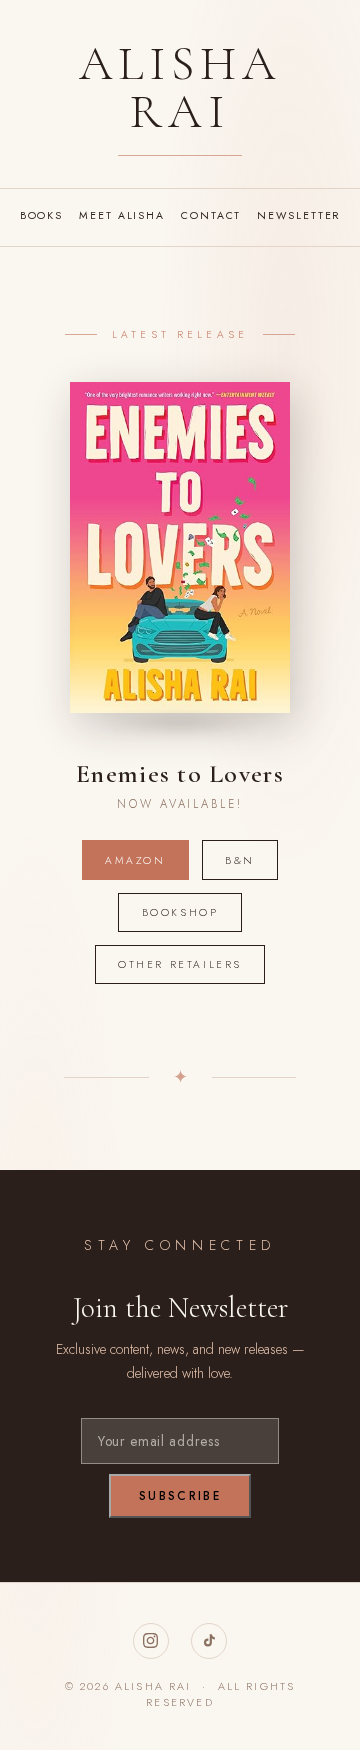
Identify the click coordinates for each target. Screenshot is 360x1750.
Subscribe (180, 1496)
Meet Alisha (122, 215)
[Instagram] (151, 1641)
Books (42, 215)
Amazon (135, 860)
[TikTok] (209, 1641)
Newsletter (298, 215)
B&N (240, 860)
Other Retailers (180, 964)
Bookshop (180, 912)
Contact (211, 215)
